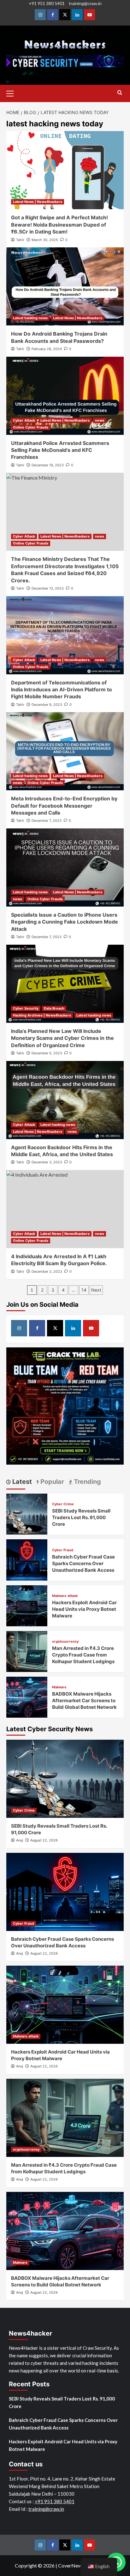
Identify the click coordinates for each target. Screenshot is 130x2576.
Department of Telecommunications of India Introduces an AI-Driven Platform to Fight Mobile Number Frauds (62, 690)
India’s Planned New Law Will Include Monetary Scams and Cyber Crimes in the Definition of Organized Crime (62, 1038)
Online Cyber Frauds (31, 427)
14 (84, 1290)
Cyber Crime (63, 1504)
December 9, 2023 (47, 705)
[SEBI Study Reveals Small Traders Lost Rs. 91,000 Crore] (27, 1513)
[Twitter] (65, 15)
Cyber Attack (24, 420)
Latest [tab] (21, 1482)
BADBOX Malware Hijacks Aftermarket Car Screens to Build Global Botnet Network (84, 1700)
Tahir (20, 240)
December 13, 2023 (48, 588)
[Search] (120, 93)
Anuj (20, 1840)
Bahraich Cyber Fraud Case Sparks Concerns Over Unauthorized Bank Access (83, 1563)
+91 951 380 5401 (47, 3)
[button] (13, 93)
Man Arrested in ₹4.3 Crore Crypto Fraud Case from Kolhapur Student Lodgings (83, 1655)
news (100, 420)
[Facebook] (53, 15)
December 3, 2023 (47, 1162)
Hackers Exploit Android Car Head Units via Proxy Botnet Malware (84, 1609)
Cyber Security (26, 1008)
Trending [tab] (87, 1482)
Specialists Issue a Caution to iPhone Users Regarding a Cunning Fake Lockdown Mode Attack (65, 922)
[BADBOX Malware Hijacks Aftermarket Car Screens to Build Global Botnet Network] (27, 1696)
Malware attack (65, 1596)
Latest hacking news (30, 318)
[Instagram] (40, 15)
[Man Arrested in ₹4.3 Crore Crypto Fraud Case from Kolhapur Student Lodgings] (27, 1651)
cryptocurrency (65, 1642)
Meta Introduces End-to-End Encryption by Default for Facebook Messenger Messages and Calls (64, 806)
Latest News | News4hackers (38, 202)
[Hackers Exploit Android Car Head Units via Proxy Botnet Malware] (27, 1605)
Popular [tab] (51, 1482)
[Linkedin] (77, 15)
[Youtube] (89, 15)
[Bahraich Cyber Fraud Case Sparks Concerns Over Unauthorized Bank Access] (27, 1559)
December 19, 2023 (48, 465)
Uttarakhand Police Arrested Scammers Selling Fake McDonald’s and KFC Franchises (60, 450)
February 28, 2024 (47, 349)
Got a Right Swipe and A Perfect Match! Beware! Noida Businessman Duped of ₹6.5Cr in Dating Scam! (59, 225)
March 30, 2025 (45, 240)
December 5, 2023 (47, 1053)
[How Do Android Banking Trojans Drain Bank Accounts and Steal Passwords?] (65, 286)
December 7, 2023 (47, 821)
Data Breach (54, 1008)
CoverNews (71, 2565)
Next (96, 1290)
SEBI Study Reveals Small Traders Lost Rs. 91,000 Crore (81, 1517)
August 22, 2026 (44, 1840)
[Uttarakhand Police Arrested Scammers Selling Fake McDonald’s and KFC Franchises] (65, 396)
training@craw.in (85, 3)
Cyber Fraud (63, 1550)
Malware (59, 1687)
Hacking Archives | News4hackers (42, 1015)
